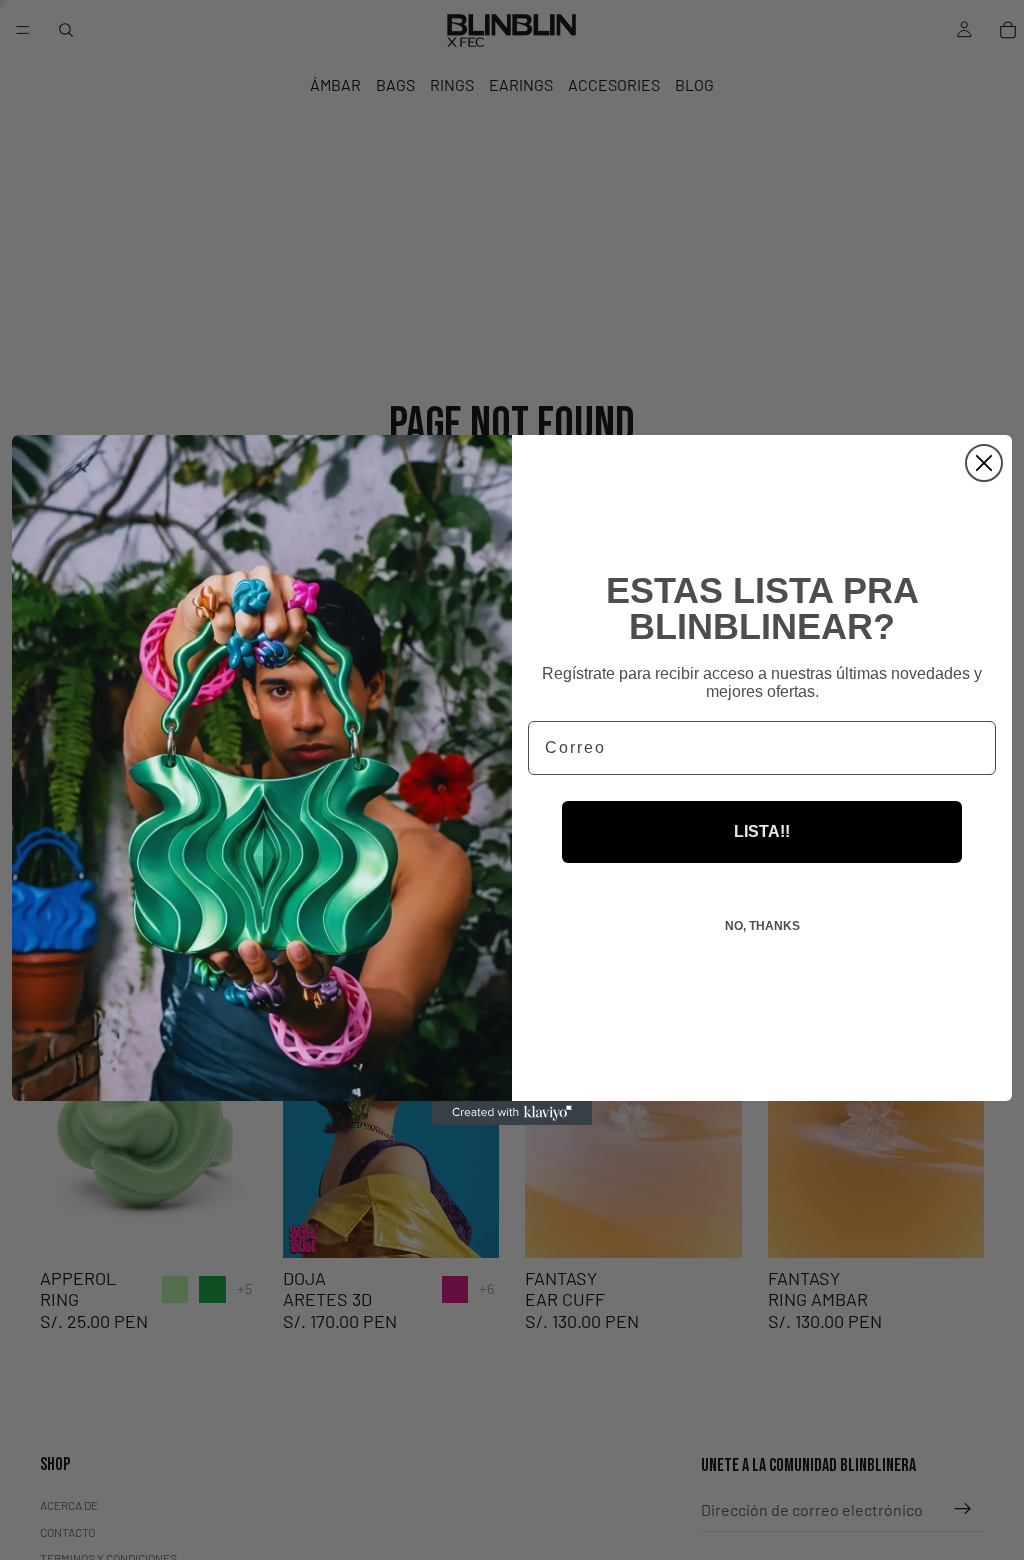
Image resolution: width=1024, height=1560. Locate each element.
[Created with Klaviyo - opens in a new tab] (512, 1113)
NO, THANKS (762, 926)
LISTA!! (762, 831)
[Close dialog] (984, 463)
